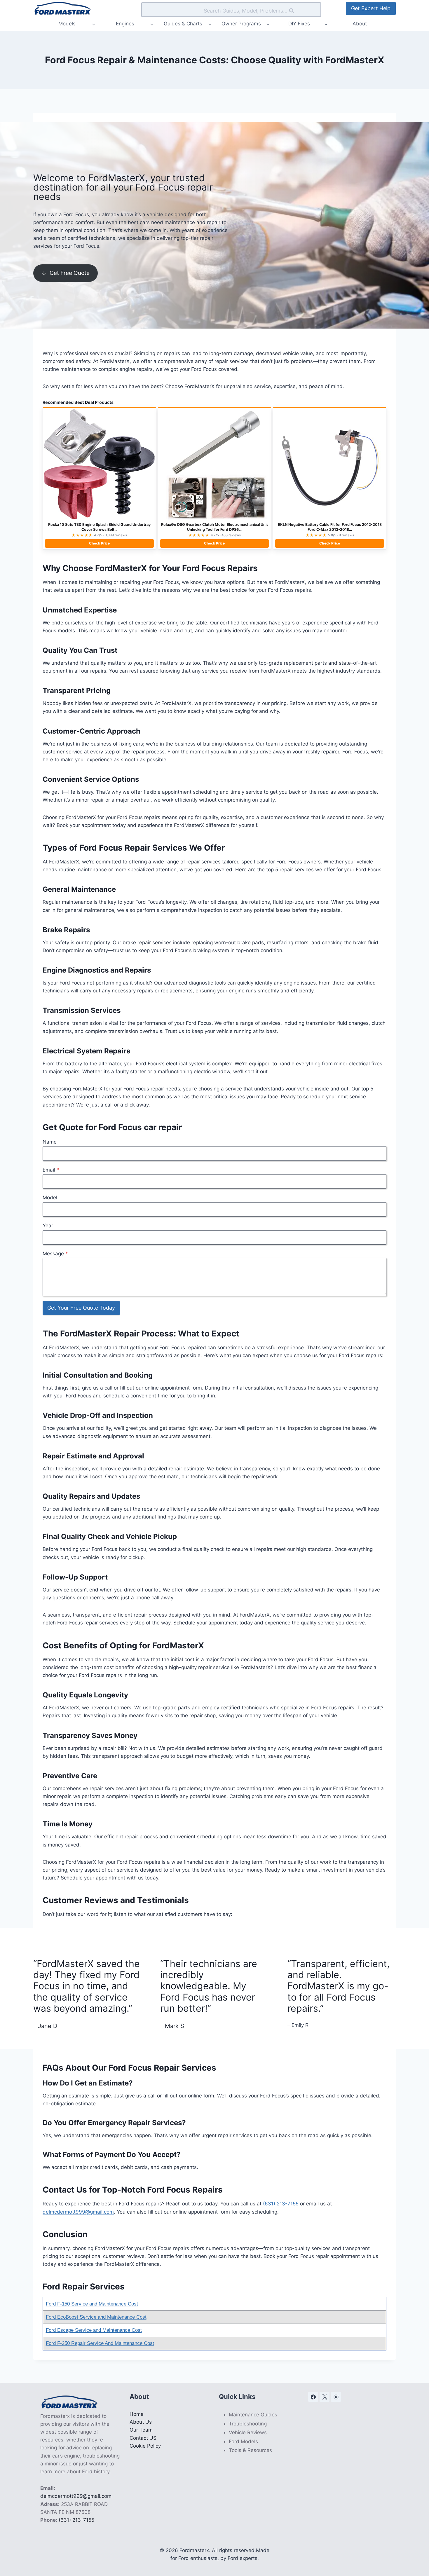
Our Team (141, 2430)
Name (50, 1142)
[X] (325, 2397)
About (360, 24)
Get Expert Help (371, 8)
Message (55, 1254)
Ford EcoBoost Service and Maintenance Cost (96, 2317)
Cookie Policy (145, 2446)
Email (51, 1170)
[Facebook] (313, 2397)
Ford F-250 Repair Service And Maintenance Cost (100, 2343)
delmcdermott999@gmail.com (78, 2212)
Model (50, 1198)
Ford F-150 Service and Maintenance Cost (92, 2304)
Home (137, 2414)
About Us (141, 2422)
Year (48, 1226)
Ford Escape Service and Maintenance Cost (94, 2330)
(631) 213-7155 (281, 2204)
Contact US (143, 2438)
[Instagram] (336, 2397)
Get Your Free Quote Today (81, 1308)
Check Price (99, 543)
